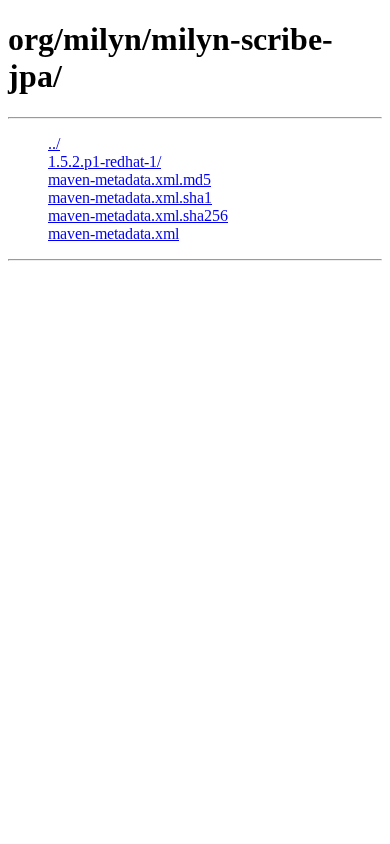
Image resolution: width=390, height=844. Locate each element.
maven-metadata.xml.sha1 (130, 197)
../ (54, 143)
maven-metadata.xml (113, 233)
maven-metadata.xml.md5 (129, 179)
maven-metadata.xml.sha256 (138, 215)
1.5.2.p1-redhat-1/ (104, 161)
